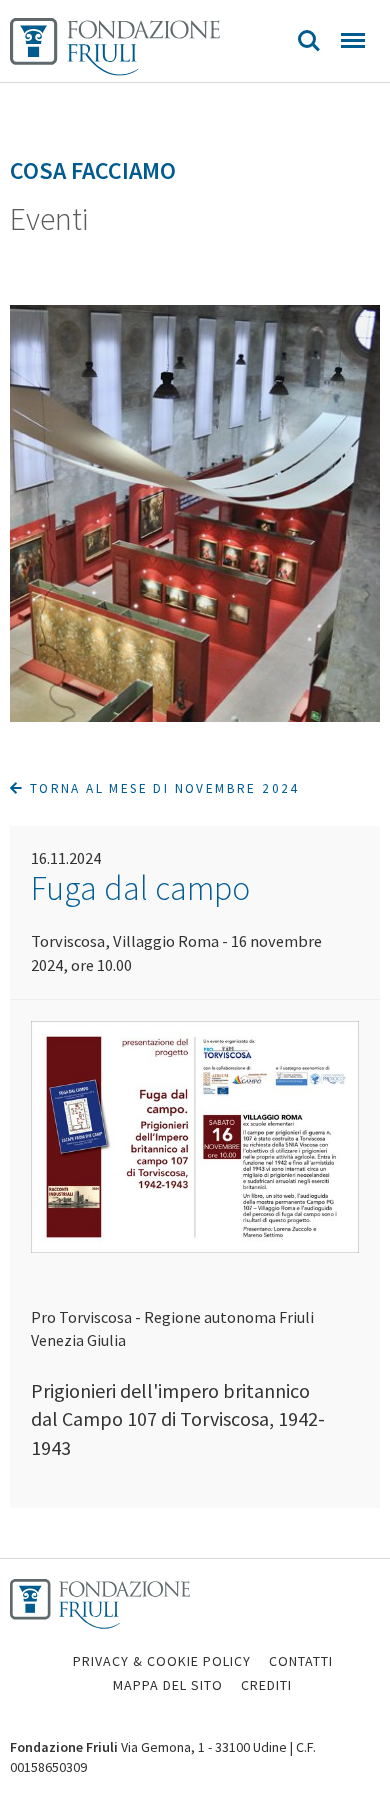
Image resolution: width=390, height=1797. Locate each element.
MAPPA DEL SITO (168, 1685)
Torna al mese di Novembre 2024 (161, 788)
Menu (353, 41)
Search (309, 41)
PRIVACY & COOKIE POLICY (162, 1661)
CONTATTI (301, 1661)
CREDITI (266, 1685)
